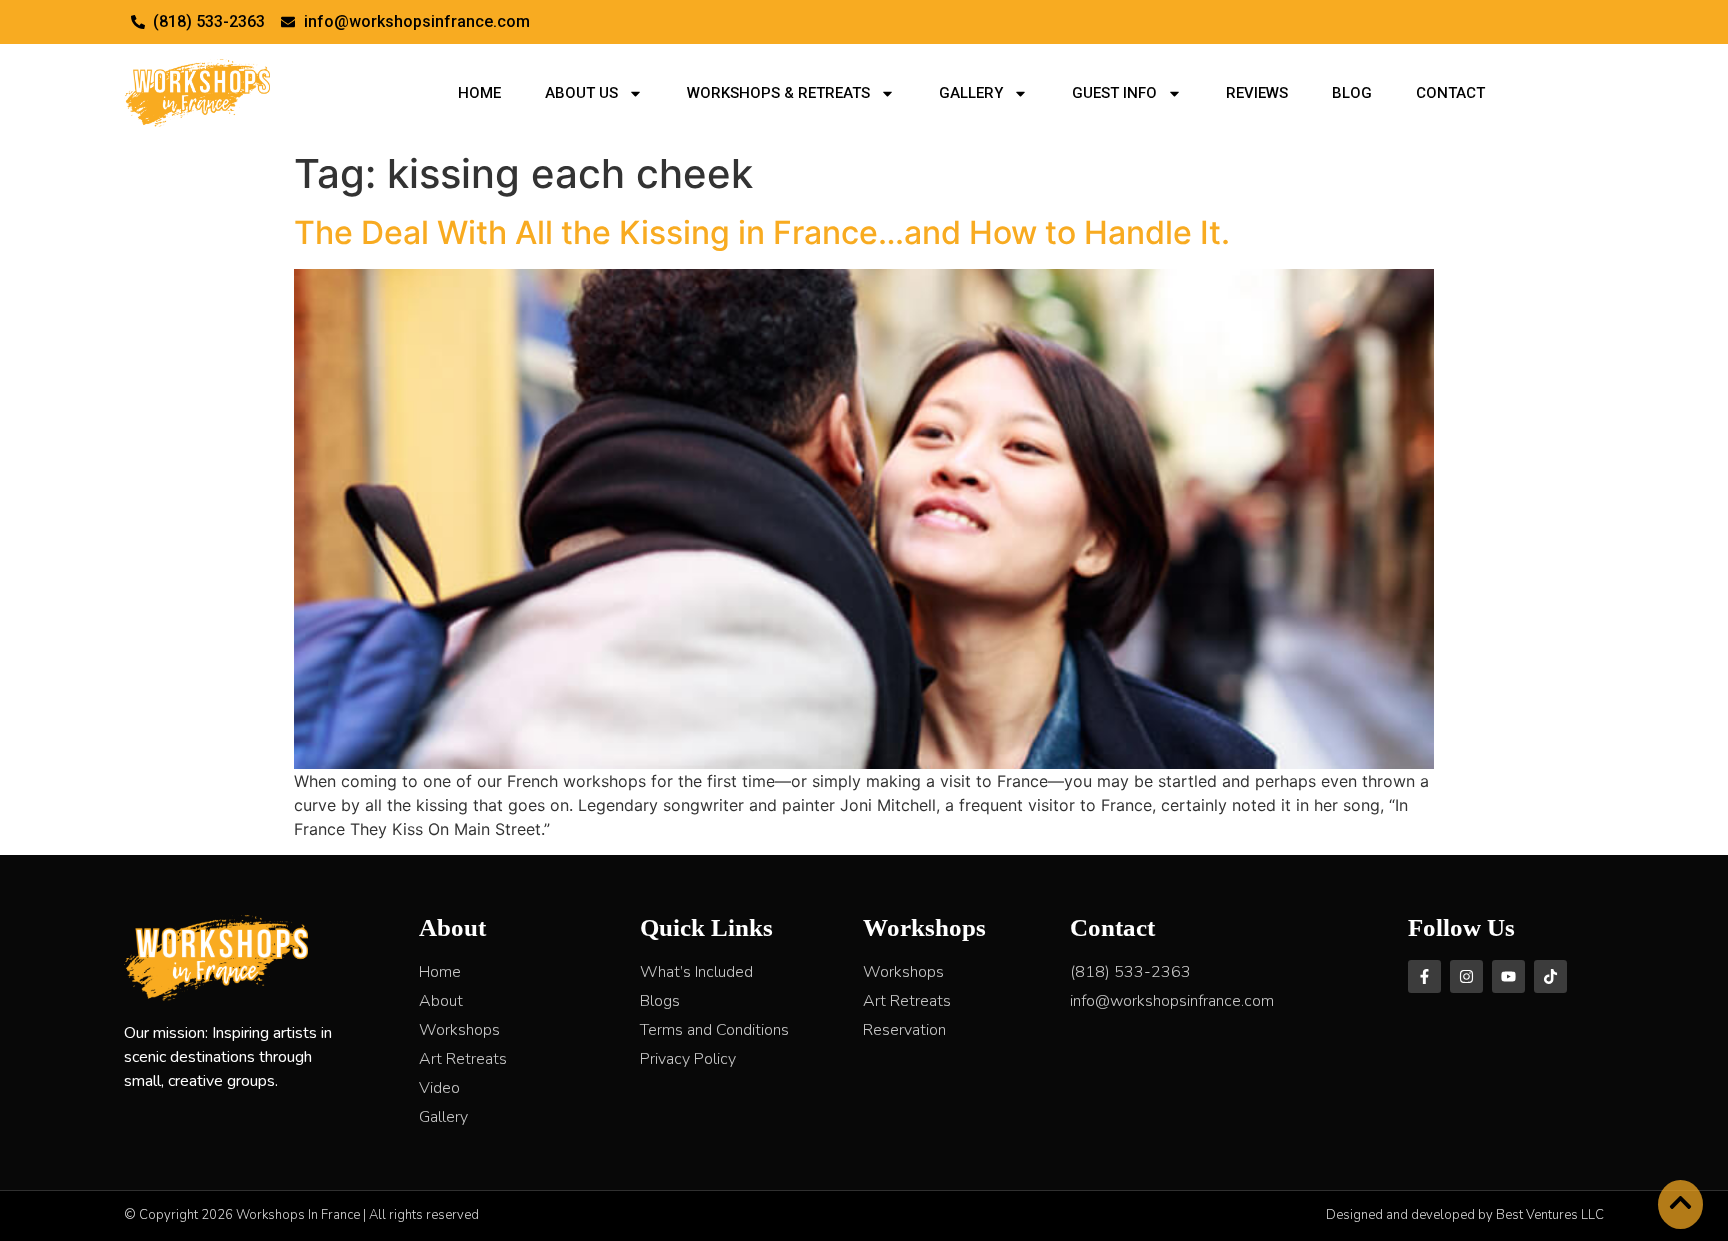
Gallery (971, 93)
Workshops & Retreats (778, 93)
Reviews (1257, 93)
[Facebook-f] (1424, 976)
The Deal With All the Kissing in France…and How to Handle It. (762, 232)
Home (479, 93)
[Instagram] (1466, 976)
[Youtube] (1508, 976)
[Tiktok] (1550, 976)
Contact (1450, 93)
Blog (1352, 93)
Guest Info (1114, 93)
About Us (581, 93)
